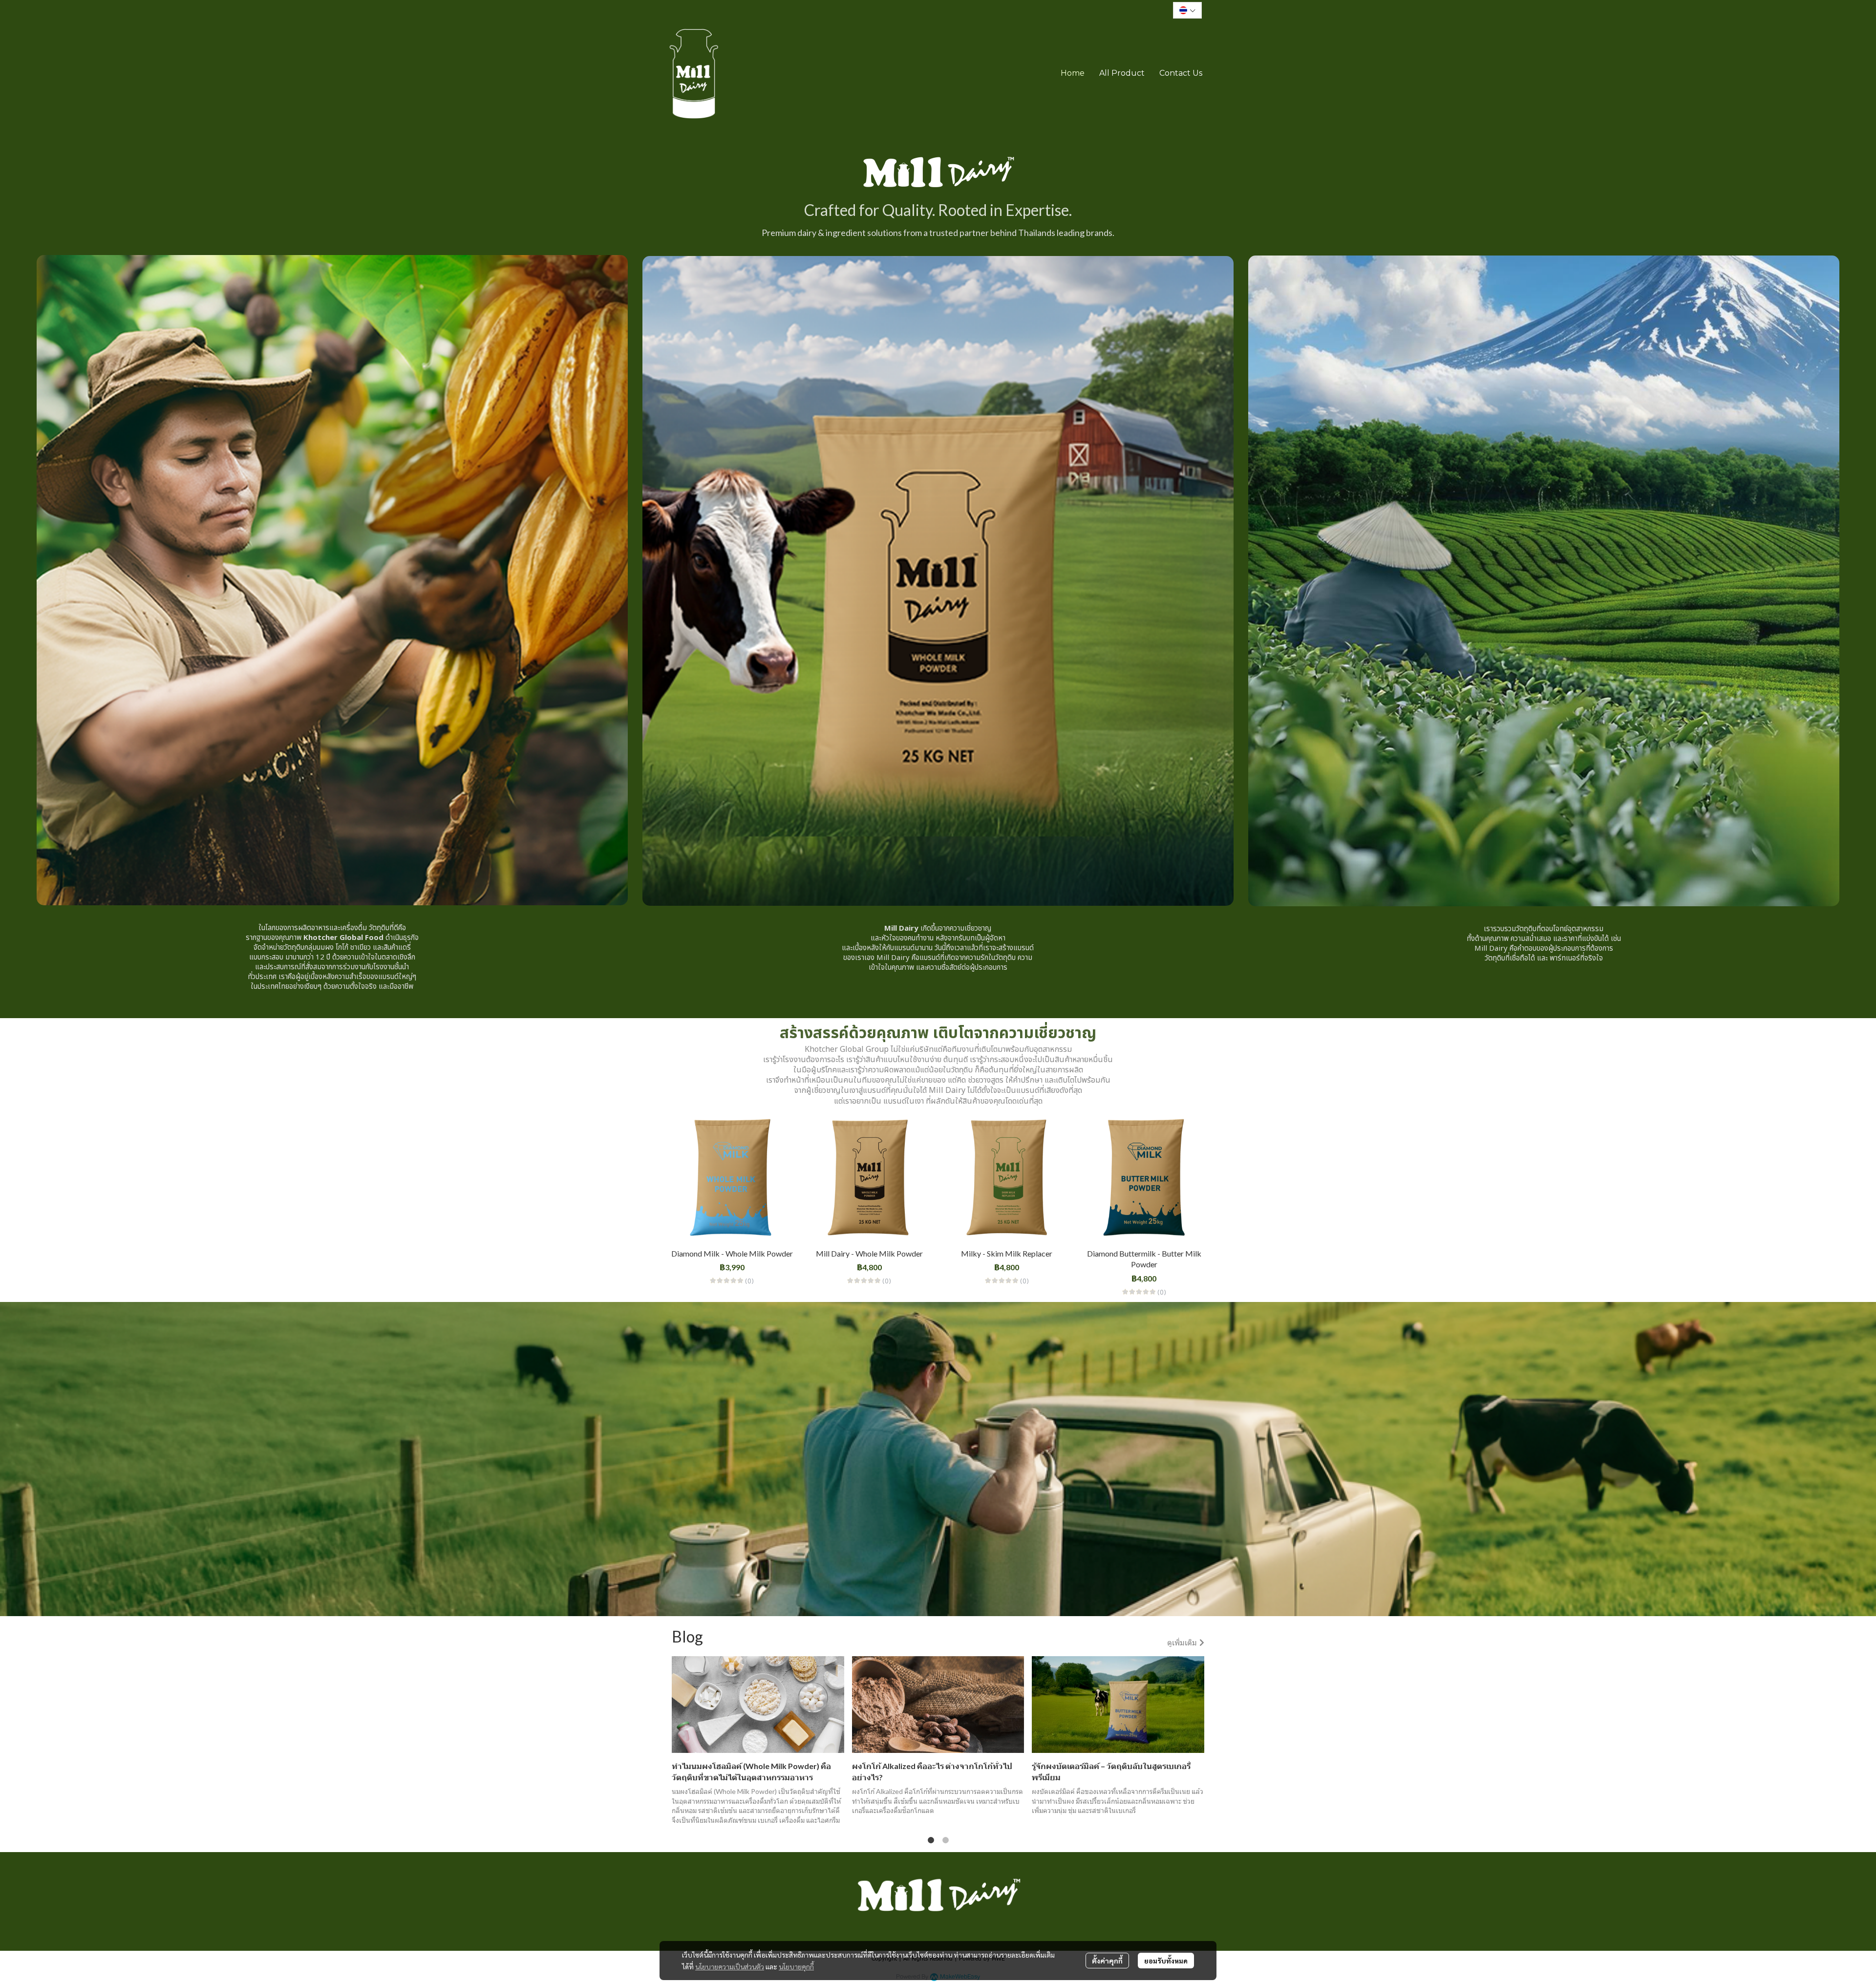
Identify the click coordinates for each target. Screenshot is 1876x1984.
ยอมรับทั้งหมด (1166, 1961)
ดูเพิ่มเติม (1183, 1642)
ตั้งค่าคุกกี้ (1107, 1961)
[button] (1187, 10)
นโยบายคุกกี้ (796, 1966)
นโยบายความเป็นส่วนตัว (730, 1966)
